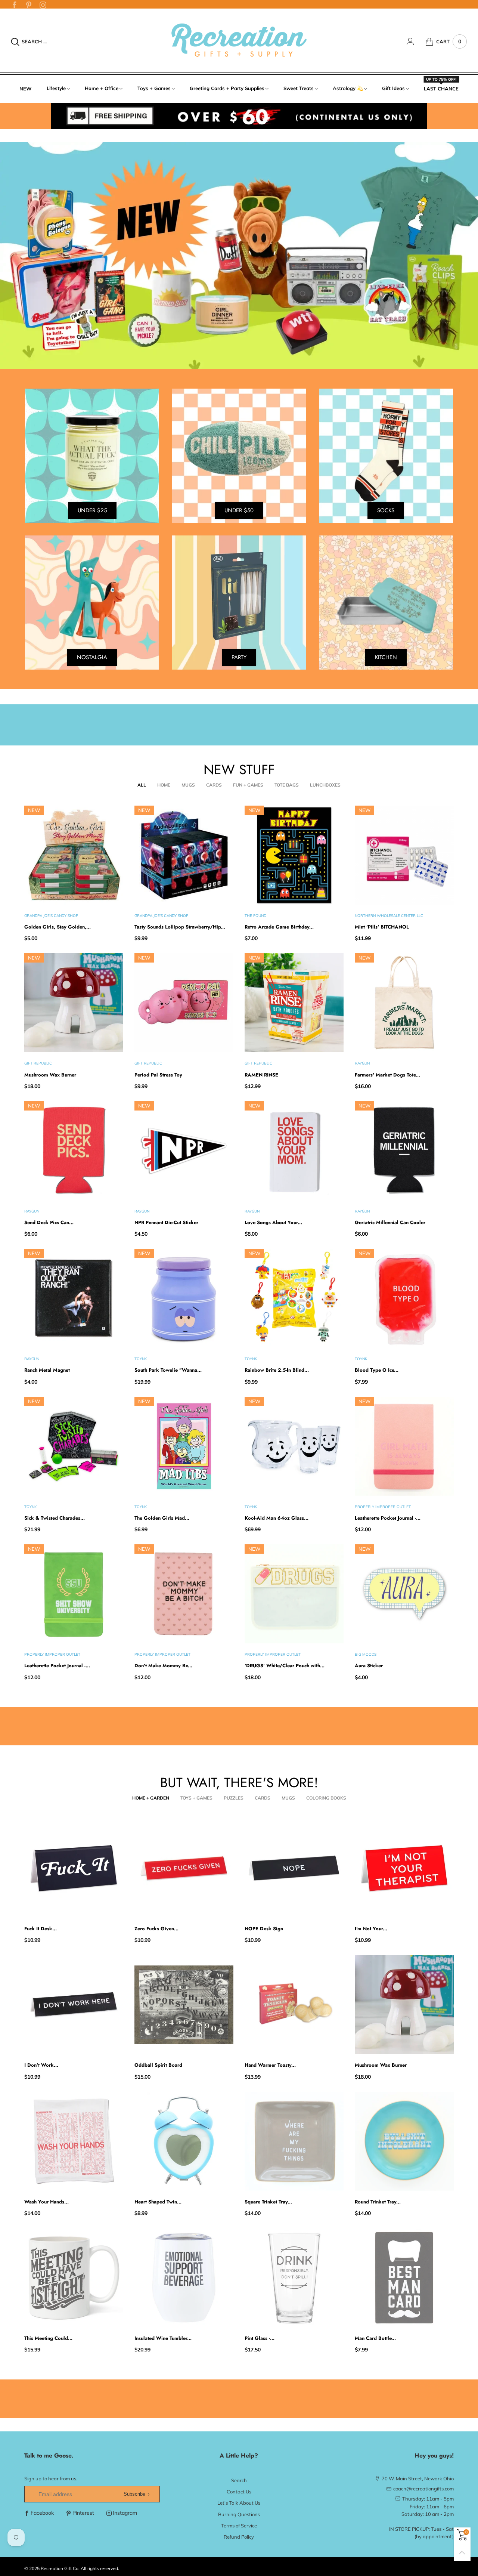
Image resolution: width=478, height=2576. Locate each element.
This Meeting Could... (48, 2338)
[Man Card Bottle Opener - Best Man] (404, 2278)
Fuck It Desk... (41, 1929)
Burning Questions (239, 2514)
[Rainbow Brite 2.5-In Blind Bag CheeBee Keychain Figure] (294, 1298)
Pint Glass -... (260, 2338)
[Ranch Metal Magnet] (74, 1298)
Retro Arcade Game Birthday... (279, 927)
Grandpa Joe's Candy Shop (51, 916)
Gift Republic (38, 1063)
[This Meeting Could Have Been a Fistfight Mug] (74, 2278)
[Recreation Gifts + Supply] (239, 41)
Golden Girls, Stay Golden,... (58, 927)
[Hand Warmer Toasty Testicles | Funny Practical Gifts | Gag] (294, 2004)
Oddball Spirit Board (158, 2065)
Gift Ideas (393, 88)
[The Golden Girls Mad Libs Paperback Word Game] (184, 1446)
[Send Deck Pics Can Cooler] (74, 1151)
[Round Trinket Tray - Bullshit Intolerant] (404, 2141)
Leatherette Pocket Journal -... (388, 1518)
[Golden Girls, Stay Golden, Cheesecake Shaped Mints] (74, 855)
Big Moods (366, 1654)
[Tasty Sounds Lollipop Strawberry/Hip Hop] (184, 855)
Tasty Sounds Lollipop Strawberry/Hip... (180, 927)
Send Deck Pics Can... (49, 1222)
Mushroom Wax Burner (50, 1075)
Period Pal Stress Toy (158, 1075)
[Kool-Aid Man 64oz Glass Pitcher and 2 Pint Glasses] (294, 1446)
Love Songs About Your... (273, 1222)
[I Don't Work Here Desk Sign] (74, 2004)
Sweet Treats (299, 88)
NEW (26, 89)
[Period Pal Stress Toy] (184, 1003)
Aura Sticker (369, 1666)
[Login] (416, 41)
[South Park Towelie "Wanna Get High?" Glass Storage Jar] (184, 1298)
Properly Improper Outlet (383, 1507)
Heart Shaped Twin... (158, 2202)
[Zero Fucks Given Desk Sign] (184, 1868)
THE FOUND (255, 916)
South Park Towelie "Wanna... (168, 1370)
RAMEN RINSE (261, 1075)
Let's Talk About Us (239, 2503)
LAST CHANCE (441, 88)
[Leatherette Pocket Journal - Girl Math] (404, 1446)
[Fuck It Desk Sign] (74, 1868)
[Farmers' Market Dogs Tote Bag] (404, 1003)
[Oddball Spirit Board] (184, 2004)
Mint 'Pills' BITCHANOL (382, 927)
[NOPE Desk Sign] (294, 1868)
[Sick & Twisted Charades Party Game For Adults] (74, 1446)
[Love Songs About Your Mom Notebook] (294, 1151)
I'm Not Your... (371, 1929)
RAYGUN (362, 1063)
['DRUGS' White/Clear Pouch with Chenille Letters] (294, 1594)
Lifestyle (56, 88)
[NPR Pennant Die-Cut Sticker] (184, 1151)
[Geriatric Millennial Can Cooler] (404, 1151)
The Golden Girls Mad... (162, 1518)
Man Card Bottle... (375, 2338)
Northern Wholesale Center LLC (389, 916)
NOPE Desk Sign (264, 1929)
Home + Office (102, 88)
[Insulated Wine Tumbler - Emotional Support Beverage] (184, 2278)
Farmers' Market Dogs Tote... (387, 1075)
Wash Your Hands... (46, 2202)
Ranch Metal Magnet (47, 1370)
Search (239, 2480)
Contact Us (239, 2492)
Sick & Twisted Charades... (55, 1518)
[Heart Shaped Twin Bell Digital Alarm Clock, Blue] (184, 2141)
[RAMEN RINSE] (294, 1003)
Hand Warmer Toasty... (270, 2065)
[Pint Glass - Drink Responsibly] (294, 2278)
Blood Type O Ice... (377, 1370)
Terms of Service (239, 2526)
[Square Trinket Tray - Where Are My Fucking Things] (294, 2141)
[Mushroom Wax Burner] (74, 1003)
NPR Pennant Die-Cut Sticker (166, 1222)
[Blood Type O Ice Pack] (404, 1298)
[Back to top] (462, 2553)
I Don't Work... (41, 2065)
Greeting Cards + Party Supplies (227, 88)
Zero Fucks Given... (156, 1929)
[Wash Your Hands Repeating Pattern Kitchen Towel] (74, 2141)
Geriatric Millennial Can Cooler (390, 1222)
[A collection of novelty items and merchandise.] (239, 255)
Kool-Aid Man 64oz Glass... (277, 1518)
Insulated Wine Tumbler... (163, 2338)
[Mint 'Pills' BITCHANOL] (404, 855)
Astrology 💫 (348, 88)
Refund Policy (239, 2537)
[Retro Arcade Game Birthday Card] (294, 855)
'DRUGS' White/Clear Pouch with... (285, 1666)
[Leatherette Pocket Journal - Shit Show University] (74, 1594)
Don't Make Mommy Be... (163, 1666)
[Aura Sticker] (404, 1594)
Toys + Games (154, 88)
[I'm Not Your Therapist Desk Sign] (404, 1868)
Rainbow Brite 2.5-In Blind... (277, 1370)
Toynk (141, 1359)
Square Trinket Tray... (268, 2202)
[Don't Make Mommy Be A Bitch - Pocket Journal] (184, 1594)
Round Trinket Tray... (378, 2202)
